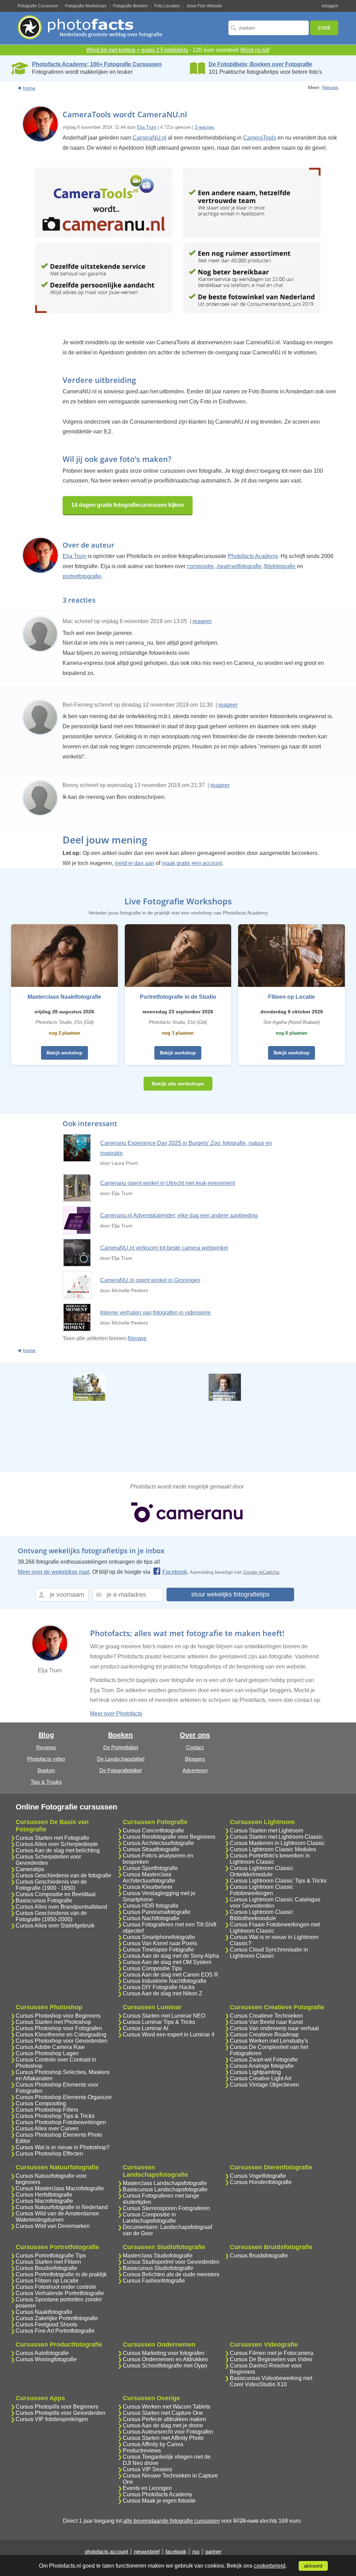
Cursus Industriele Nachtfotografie (165, 1981)
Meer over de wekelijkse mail (54, 1572)
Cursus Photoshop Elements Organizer (64, 2097)
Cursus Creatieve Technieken (266, 2016)
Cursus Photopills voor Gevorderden (60, 2413)
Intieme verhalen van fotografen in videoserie (155, 1313)
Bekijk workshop (64, 1053)
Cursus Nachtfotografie (151, 1918)
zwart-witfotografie (239, 566)
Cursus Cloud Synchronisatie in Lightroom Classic (269, 1953)
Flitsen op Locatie (292, 997)
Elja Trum (147, 127)
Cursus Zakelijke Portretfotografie (57, 2318)
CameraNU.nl (149, 138)
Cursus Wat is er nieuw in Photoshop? (63, 2147)
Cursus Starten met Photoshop (53, 2022)
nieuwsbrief (147, 2551)
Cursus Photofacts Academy (157, 2494)
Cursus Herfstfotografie (44, 2195)
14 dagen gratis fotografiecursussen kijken (128, 505)
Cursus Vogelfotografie (258, 2176)
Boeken (46, 1770)
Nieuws (330, 87)
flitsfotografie (280, 566)
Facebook (175, 1572)
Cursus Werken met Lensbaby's (269, 2041)
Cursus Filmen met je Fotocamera (272, 2353)
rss (196, 2551)
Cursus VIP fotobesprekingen (52, 2419)
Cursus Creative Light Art (261, 2078)
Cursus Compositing (41, 2103)
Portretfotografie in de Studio (178, 997)
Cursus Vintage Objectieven (264, 2085)
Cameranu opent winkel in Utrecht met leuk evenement (168, 1183)
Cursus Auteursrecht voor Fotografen (168, 2432)
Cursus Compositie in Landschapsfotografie (149, 2218)
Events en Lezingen (147, 2488)
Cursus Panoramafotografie (157, 1912)
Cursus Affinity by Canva (153, 2444)
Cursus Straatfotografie (151, 1849)
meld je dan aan (135, 863)
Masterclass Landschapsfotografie (165, 2183)
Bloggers (195, 1759)
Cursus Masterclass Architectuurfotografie (149, 1878)
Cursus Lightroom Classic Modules (273, 1849)
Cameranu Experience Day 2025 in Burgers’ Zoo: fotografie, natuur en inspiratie (186, 1148)
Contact (195, 1747)
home (29, 88)
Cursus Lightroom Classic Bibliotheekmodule (262, 1915)
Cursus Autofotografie (42, 2353)
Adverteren (195, 1770)
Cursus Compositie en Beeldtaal (56, 1894)
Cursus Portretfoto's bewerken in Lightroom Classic (270, 1859)
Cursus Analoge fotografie (262, 2066)
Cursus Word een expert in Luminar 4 (169, 2035)
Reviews (46, 1747)
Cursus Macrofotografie (44, 2201)
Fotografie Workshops (86, 6)
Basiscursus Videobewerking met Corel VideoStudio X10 (271, 2381)
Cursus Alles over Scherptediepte (57, 1844)
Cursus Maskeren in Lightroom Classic (277, 1843)
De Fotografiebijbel (120, 1770)
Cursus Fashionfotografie (154, 2281)
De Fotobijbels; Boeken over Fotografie (260, 64)
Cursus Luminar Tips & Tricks (159, 2022)
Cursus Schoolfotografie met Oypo (165, 2366)
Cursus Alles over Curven (47, 2129)
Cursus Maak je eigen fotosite (159, 2501)
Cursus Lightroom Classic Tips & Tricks (278, 1881)
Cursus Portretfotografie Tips (51, 2256)
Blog (46, 1735)
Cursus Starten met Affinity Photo (163, 2438)
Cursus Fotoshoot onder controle (56, 2287)
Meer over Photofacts (116, 1714)
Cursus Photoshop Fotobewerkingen (61, 2122)
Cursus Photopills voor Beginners (57, 2407)
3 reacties (205, 127)
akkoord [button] (313, 2566)
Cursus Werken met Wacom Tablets (167, 2407)
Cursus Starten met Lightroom (266, 1831)
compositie (200, 566)
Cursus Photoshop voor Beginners (58, 2016)
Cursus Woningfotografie (46, 2359)
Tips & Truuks (46, 1782)
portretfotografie (82, 576)
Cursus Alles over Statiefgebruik (55, 1926)
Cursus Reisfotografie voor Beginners (169, 1837)
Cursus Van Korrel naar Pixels (160, 1943)
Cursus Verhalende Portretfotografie (60, 2293)
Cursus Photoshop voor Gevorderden (62, 2041)
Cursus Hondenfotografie (261, 2182)
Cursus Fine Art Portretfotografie (55, 2331)
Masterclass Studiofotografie (158, 2256)
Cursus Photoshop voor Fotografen (59, 2028)
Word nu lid (254, 50)
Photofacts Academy (253, 556)
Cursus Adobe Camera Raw (50, 2047)
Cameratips (30, 1869)
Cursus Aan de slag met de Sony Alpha (171, 1956)
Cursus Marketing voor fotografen (164, 2353)
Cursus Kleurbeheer (148, 1887)
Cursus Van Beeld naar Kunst (266, 2022)
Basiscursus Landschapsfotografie (165, 2189)
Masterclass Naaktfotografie (64, 997)
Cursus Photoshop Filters (47, 2110)
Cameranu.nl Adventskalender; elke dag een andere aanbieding (179, 1215)
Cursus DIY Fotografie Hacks (159, 1987)
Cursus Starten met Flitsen (48, 2262)
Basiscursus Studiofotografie (158, 2268)
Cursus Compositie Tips (152, 1968)
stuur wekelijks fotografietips (230, 1594)
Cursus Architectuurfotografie (158, 1843)
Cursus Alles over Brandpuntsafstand (61, 1907)
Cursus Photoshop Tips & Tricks (55, 2116)
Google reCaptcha (261, 1572)
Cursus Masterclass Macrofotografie (60, 2188)
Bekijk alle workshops (178, 1084)
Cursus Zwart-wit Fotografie (264, 2060)
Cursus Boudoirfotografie (46, 2268)
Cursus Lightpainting (255, 2072)
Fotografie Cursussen (38, 6)
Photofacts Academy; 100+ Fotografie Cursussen (97, 64)
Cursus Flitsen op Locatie (47, 2281)
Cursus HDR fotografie (151, 1906)
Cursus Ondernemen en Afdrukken (165, 2359)
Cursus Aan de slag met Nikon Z (163, 1993)
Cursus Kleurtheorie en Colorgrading (61, 2035)
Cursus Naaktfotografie (44, 2312)
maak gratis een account (192, 863)
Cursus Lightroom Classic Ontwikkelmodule (262, 1871)
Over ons (195, 1735)
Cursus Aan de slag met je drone (163, 2425)
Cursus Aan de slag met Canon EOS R (171, 1975)
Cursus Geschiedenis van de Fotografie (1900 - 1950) (51, 1885)
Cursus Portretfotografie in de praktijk (61, 2274)
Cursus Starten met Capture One (163, 2413)
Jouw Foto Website (204, 6)
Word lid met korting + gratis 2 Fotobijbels (137, 50)
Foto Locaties (167, 6)
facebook (176, 2551)
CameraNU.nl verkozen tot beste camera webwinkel (164, 1248)
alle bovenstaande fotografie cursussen (171, 2521)
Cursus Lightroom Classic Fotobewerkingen (262, 1890)
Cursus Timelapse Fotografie (158, 1950)
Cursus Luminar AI (145, 2028)
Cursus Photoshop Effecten (49, 2154)
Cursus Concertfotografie (153, 1831)
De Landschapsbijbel (121, 1759)
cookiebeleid (270, 2566)
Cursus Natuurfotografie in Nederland (62, 2207)
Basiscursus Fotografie (44, 1900)
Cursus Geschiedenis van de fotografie (63, 1875)
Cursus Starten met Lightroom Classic (276, 1837)
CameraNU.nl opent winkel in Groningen (150, 1280)
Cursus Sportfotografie (150, 1868)
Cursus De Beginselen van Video (271, 2359)
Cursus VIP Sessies (147, 2469)
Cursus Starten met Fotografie (52, 1838)
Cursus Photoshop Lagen (47, 2053)
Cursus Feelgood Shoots (46, 2324)
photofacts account (106, 2551)
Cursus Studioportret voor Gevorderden (171, 2262)
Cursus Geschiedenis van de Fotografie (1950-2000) (51, 1916)
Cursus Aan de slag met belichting (58, 1850)
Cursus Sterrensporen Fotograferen (166, 2208)
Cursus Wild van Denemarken (53, 2226)
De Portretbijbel (121, 1747)
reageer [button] (202, 621)
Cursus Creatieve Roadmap (264, 2035)
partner (213, 2551)
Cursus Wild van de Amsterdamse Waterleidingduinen (57, 2217)
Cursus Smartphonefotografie (159, 1937)
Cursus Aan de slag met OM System (167, 1962)
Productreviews (142, 2451)
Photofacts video (46, 1759)
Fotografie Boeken (130, 6)
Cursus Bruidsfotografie (259, 2256)
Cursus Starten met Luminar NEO (164, 2016)
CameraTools (260, 138)
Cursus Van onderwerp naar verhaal (274, 2028)
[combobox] (269, 28)
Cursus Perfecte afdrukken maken (164, 2419)
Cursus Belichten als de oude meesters (171, 2274)
